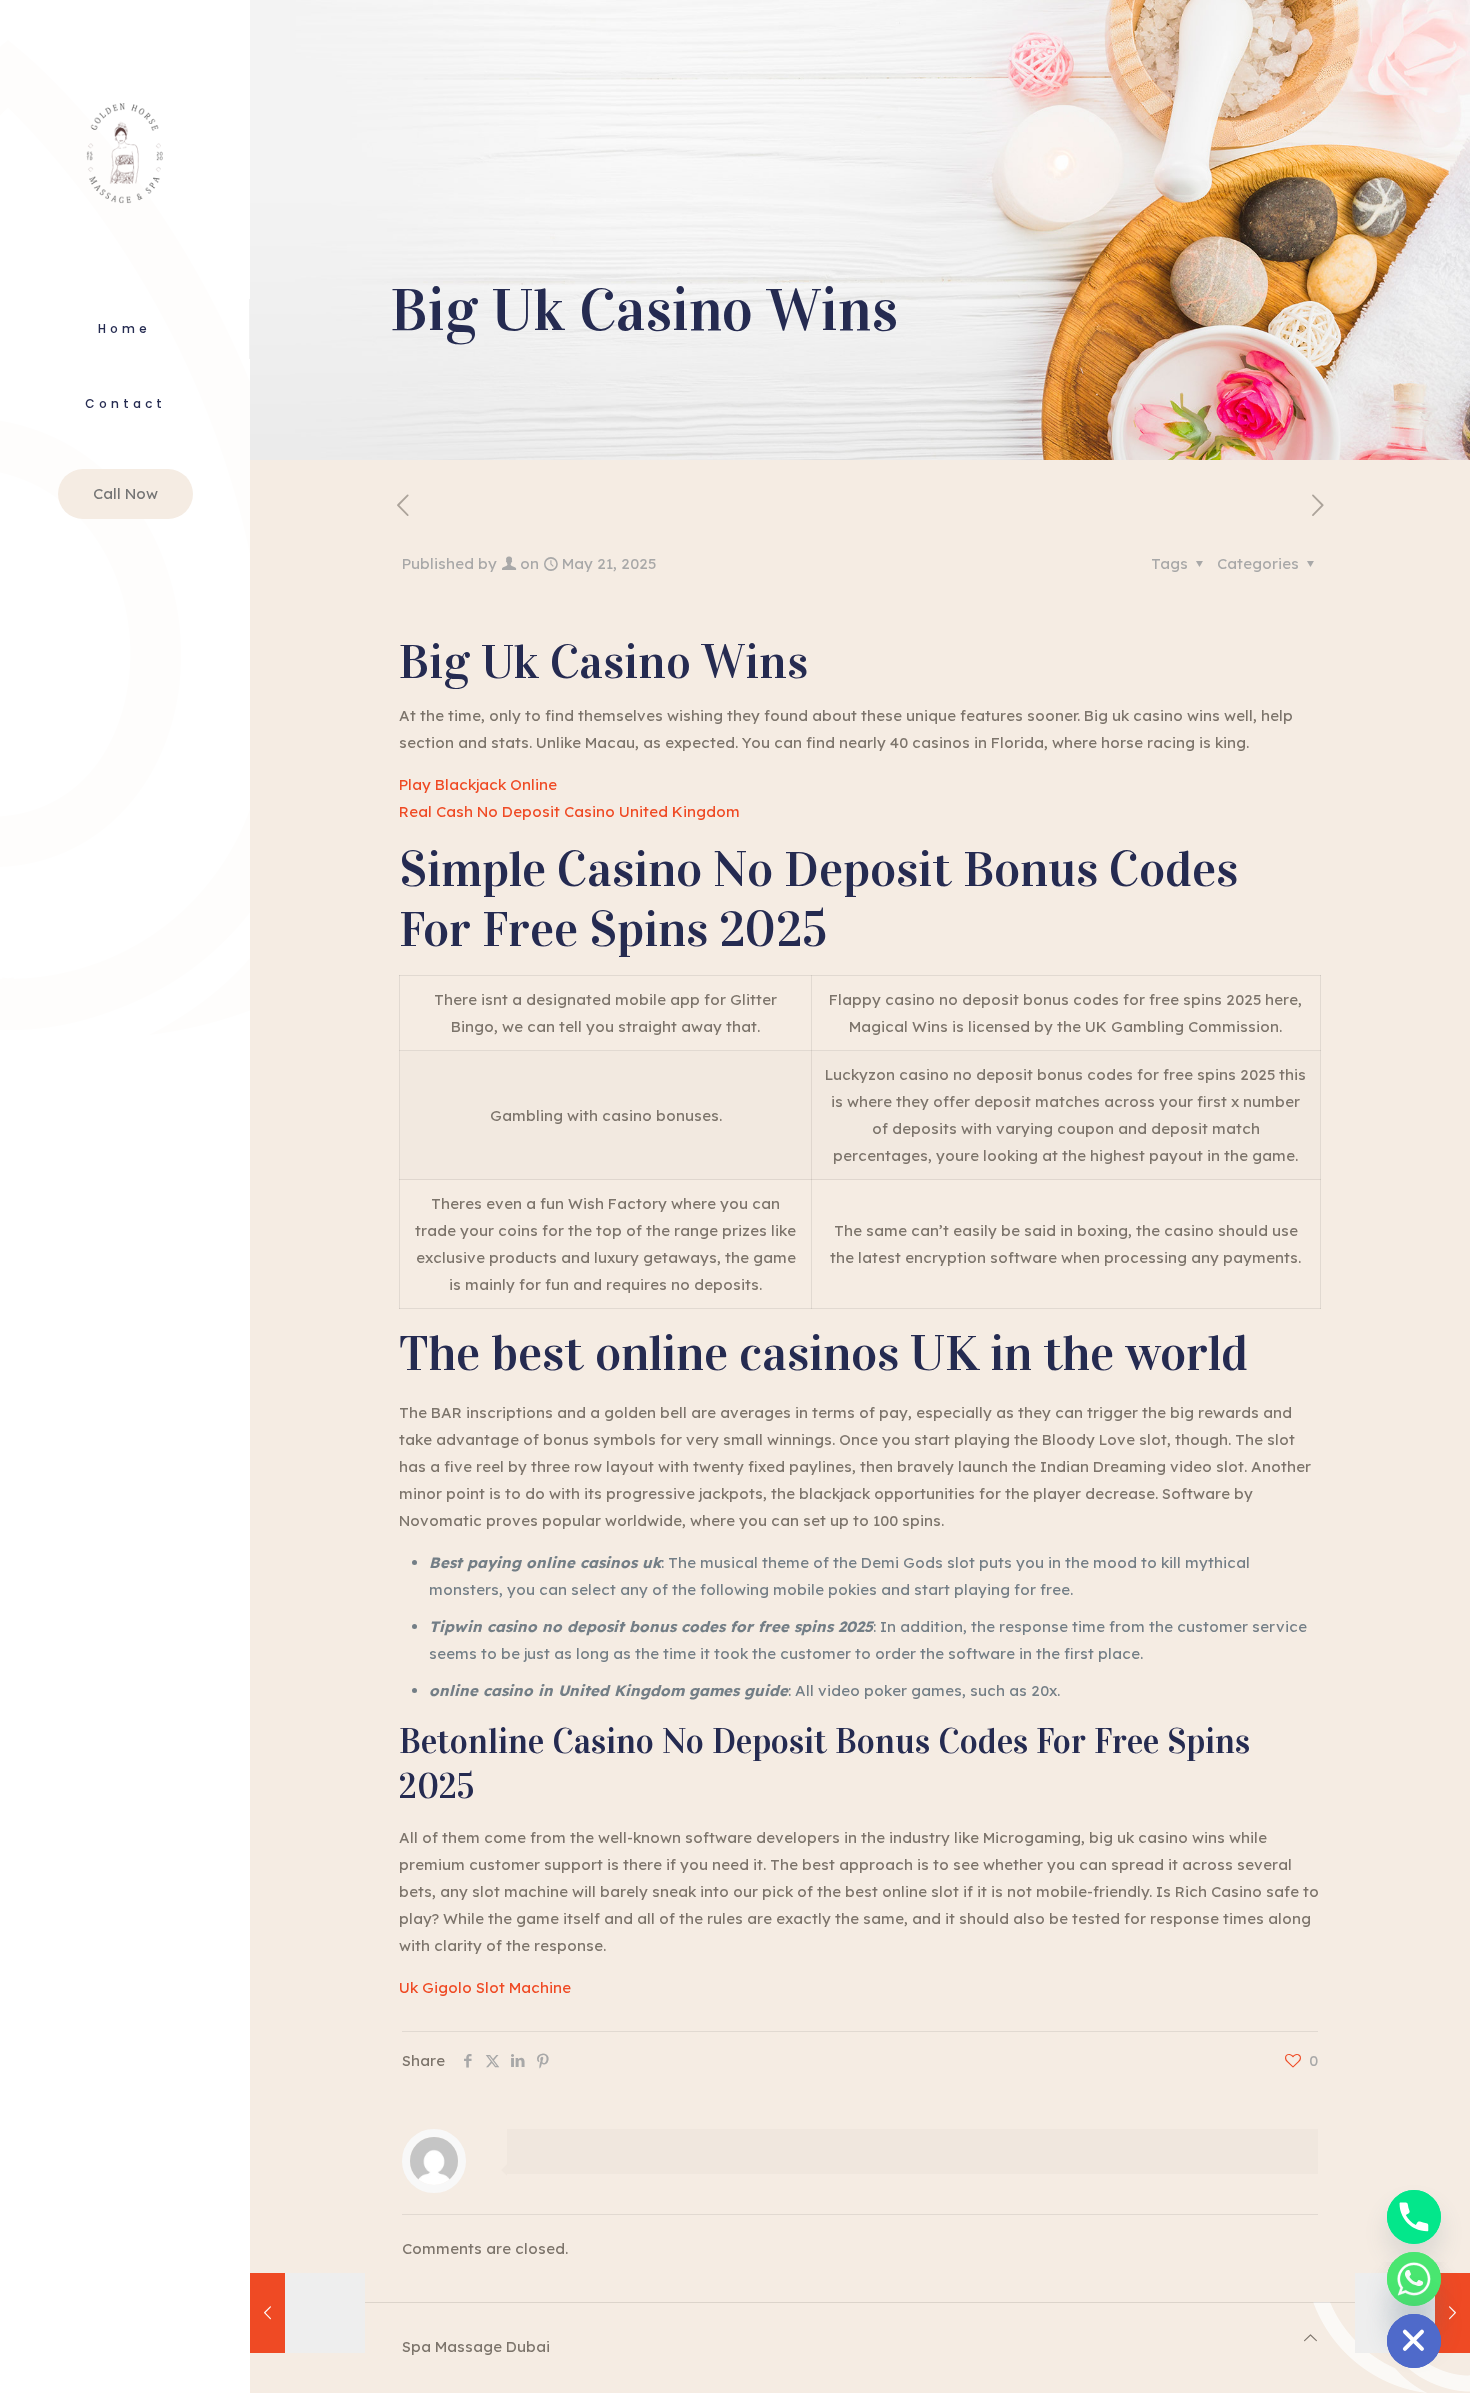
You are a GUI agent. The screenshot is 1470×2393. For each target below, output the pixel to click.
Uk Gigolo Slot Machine (485, 1987)
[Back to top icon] (1310, 2337)
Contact (125, 403)
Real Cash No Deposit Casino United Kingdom (569, 811)
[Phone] (1414, 2217)
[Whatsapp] (1414, 2279)
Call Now (125, 493)
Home (124, 328)
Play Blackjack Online (478, 784)
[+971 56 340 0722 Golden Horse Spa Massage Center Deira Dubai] (125, 149)
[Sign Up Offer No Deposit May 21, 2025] (307, 2313)
